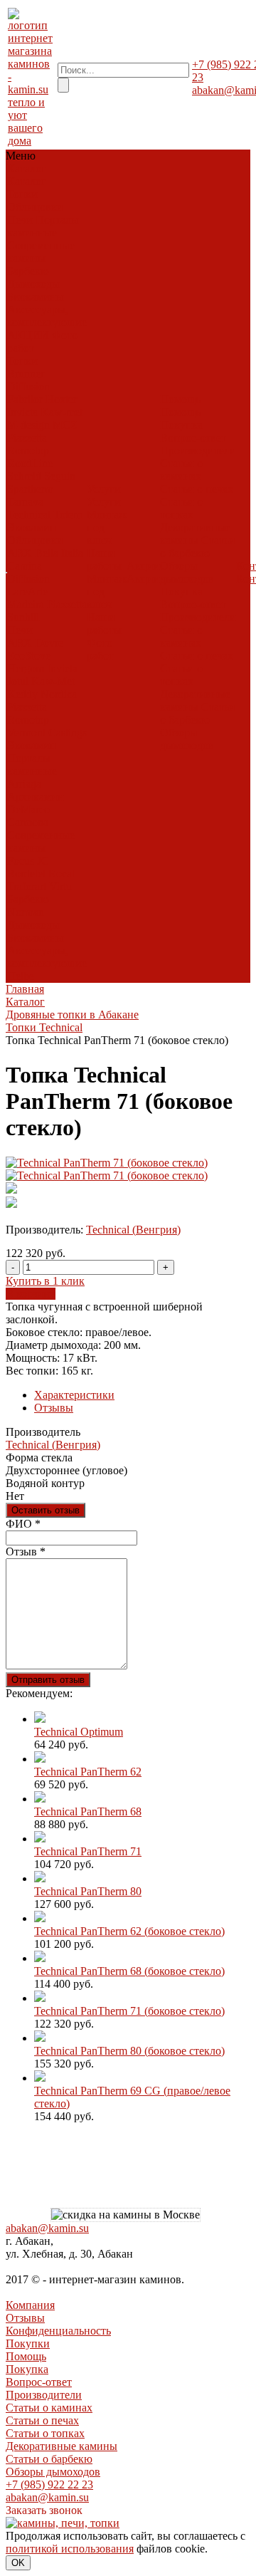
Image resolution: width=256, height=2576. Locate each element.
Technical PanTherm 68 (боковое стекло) (129, 1971)
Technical (29, 515)
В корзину (31, 1294)
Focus (21, 861)
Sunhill (23, 617)
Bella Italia (59, 553)
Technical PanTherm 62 (88, 1772)
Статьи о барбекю (198, 547)
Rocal (62, 874)
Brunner (26, 374)
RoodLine (30, 463)
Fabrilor (25, 399)
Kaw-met (62, 412)
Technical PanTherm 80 (88, 1891)
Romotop (28, 450)
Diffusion (28, 386)
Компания (30, 2305)
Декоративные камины (195, 534)
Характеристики (74, 1395)
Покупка (181, 425)
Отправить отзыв (48, 1680)
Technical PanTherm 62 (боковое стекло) (129, 1931)
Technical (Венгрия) (133, 1230)
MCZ (65, 425)
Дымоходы (33, 284)
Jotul (18, 681)
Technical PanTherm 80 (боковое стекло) (129, 2051)
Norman (26, 912)
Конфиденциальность (58, 2331)
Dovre (49, 643)
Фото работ (100, 649)
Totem (68, 515)
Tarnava (25, 502)
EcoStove (29, 656)
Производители (198, 450)
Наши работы (104, 559)
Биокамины (36, 297)
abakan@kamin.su (47, 2228)
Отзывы (54, 1408)
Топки (22, 194)
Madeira (26, 604)
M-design (28, 425)
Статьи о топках (181, 508)
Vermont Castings (47, 732)
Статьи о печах (197, 489)
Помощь (26, 2356)
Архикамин (36, 797)
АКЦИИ (28, 335)
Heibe (21, 976)
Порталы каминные (43, 226)
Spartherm (30, 489)
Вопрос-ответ (193, 438)
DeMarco (28, 809)
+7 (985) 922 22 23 (49, 2484)
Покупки (28, 2343)
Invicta (22, 412)
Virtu (60, 886)
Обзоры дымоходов (187, 572)
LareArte (27, 591)
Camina (25, 566)
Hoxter (61, 399)
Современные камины (41, 252)
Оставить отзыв (46, 1510)
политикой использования (70, 2549)
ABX (20, 553)
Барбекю (28, 271)
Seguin (60, 476)
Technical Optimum (79, 1732)
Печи (20, 220)
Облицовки (35, 207)
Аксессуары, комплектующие (47, 316)
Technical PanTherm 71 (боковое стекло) (129, 2011)
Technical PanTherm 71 (88, 1851)
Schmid (24, 476)
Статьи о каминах (181, 470)
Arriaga (24, 784)
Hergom (26, 668)
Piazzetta (27, 438)
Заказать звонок (44, 2510)
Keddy (22, 694)
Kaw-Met (53, 681)
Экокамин (32, 527)
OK (18, 2563)
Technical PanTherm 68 (88, 1811)
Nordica (59, 694)
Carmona (28, 822)
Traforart (27, 886)
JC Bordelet (28, 867)
